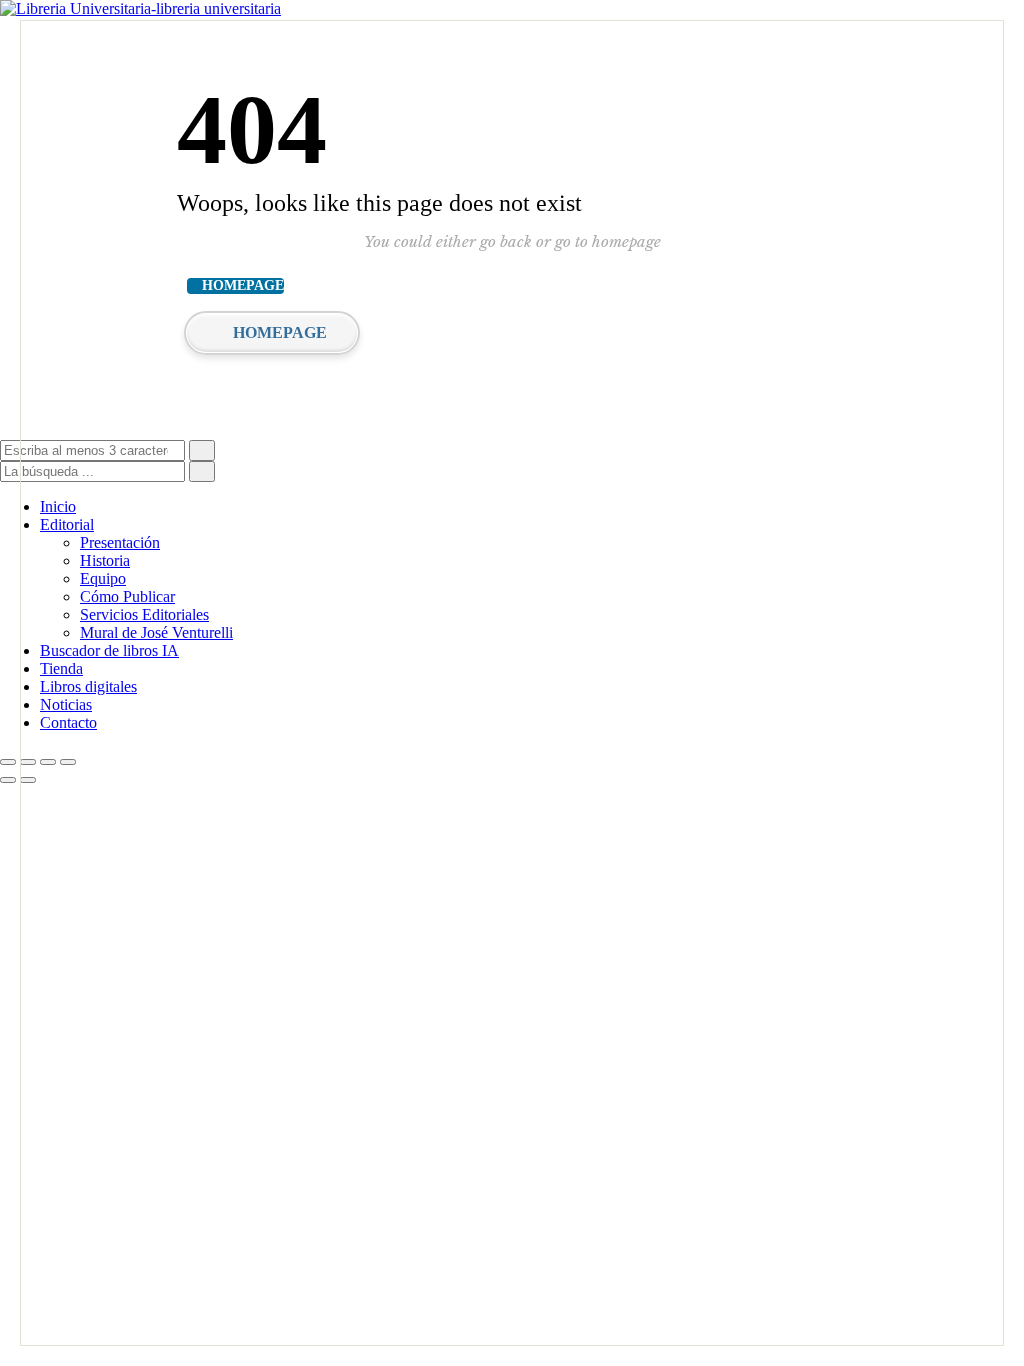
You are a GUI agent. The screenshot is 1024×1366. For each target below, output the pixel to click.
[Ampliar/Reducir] (8, 762)
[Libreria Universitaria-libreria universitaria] (140, 8)
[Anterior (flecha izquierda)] (8, 780)
